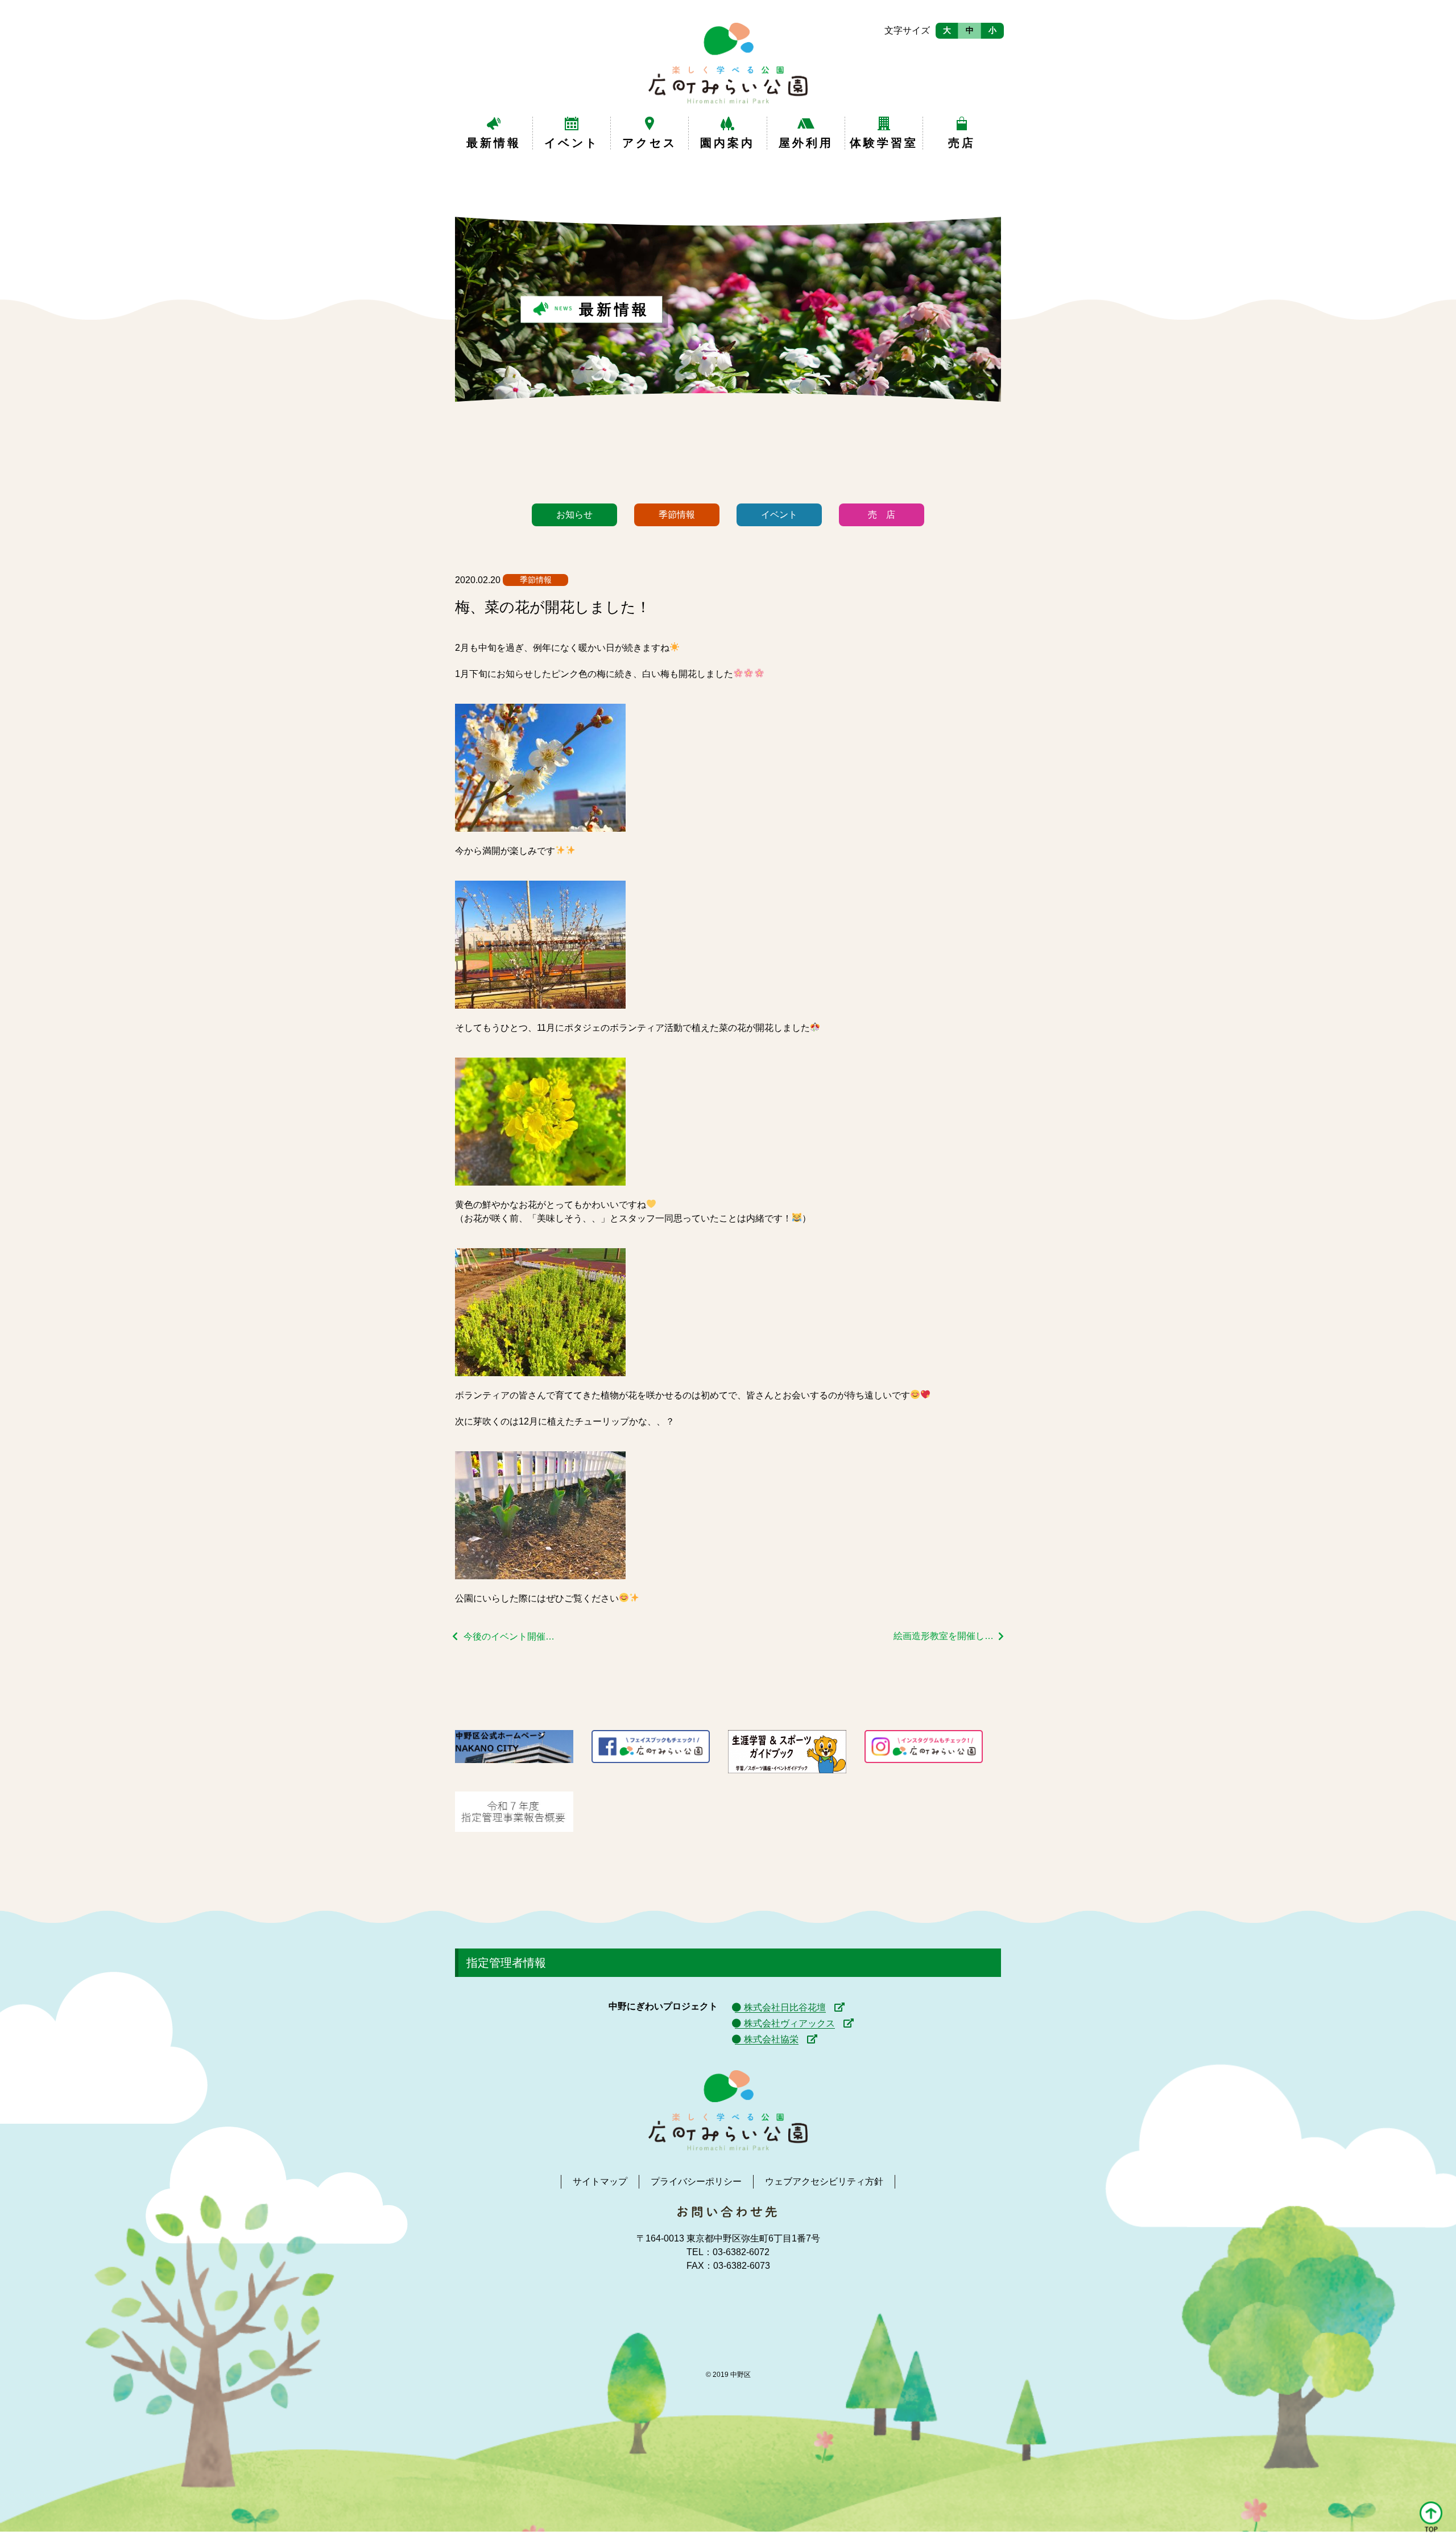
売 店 (882, 515)
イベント (572, 143)
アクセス (650, 143)
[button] (1431, 2518)
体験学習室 (884, 143)
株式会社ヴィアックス (789, 2023)
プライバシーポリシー (696, 2181)
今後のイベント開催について (513, 1636)
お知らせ (574, 515)
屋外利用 (806, 143)
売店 (962, 143)
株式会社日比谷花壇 (785, 2007)
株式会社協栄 (771, 2039)
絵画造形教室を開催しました (949, 1636)
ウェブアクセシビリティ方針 (824, 2181)
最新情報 (494, 143)
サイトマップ (600, 2181)
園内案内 (727, 143)
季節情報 (677, 515)
